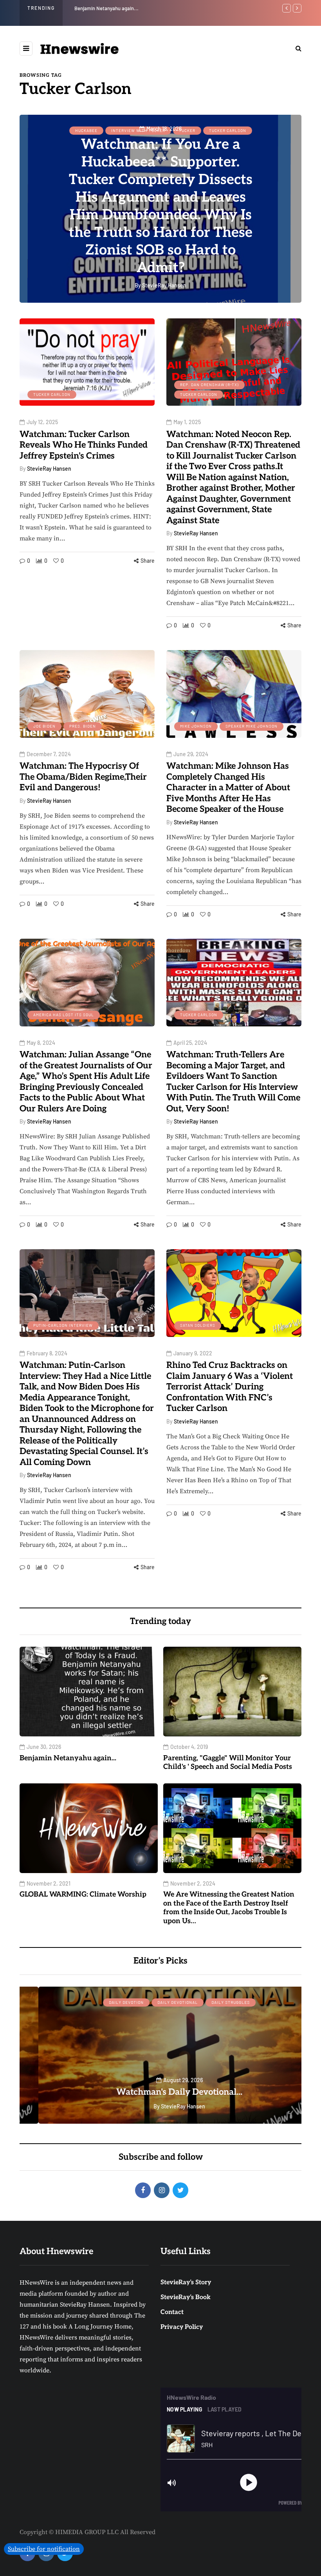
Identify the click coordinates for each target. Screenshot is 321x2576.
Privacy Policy (182, 2327)
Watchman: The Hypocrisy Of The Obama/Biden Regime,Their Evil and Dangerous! (83, 777)
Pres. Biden (83, 726)
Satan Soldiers (198, 1325)
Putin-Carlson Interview (63, 1325)
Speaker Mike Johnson (252, 726)
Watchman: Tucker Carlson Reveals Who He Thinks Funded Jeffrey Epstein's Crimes (84, 445)
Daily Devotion (107, 2002)
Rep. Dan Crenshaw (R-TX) (209, 385)
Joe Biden (44, 726)
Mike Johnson (196, 726)
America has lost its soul (64, 1015)
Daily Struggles (212, 2002)
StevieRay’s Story (186, 2282)
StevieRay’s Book (186, 2297)
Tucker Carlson (52, 394)
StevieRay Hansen (49, 469)
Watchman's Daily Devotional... (160, 2092)
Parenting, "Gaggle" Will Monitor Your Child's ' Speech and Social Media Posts (228, 1763)
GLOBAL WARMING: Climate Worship (83, 1894)
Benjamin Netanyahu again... (106, 8)
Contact (172, 2312)
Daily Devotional (159, 2002)
